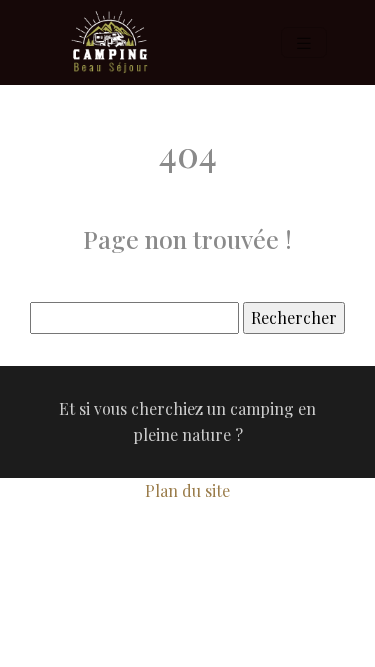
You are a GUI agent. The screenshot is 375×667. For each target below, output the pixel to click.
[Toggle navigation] (304, 42)
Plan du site (187, 490)
